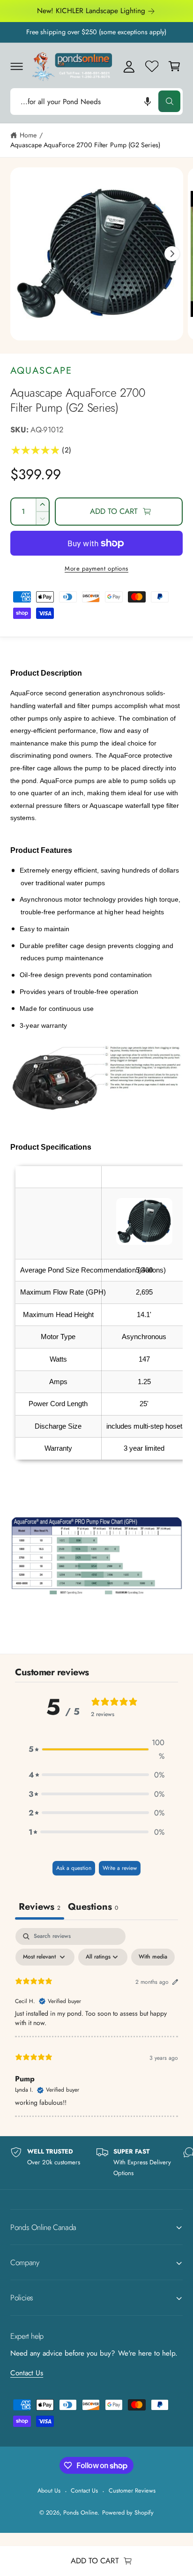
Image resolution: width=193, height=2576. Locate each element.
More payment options (96, 569)
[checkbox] (153, 1957)
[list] (96, 2162)
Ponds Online (80, 2512)
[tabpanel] (96, 2022)
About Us (49, 2490)
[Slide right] (172, 254)
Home (28, 135)
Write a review (120, 1868)
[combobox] (96, 102)
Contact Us (27, 2373)
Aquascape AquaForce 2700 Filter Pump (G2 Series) (85, 145)
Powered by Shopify (128, 2512)
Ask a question (74, 1868)
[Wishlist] (152, 66)
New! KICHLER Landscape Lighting (91, 11)
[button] (16, 66)
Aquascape (41, 370)
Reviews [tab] (40, 1907)
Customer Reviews (132, 2490)
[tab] (93, 1908)
